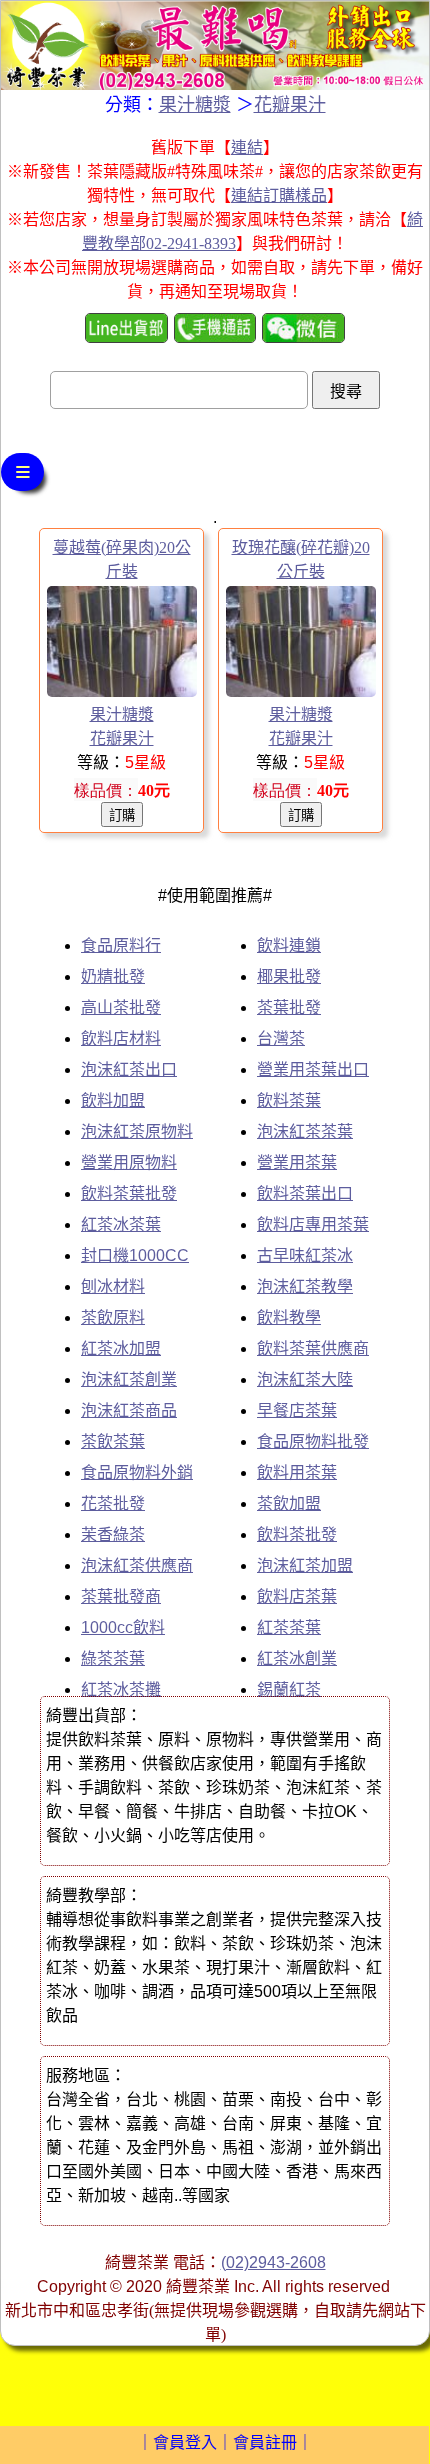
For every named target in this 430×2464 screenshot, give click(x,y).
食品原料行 (121, 945)
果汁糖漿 (195, 105)
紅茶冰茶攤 (121, 1689)
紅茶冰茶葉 (121, 1224)
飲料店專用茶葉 (313, 1224)
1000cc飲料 (123, 1627)
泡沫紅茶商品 (129, 1410)
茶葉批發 (289, 1007)
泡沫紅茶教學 (305, 1286)
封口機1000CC (135, 1255)
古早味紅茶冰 (305, 1255)
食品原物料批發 (313, 1441)
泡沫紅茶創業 (129, 1379)
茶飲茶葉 (113, 1441)
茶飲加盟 (289, 1503)
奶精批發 (113, 976)
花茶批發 (113, 1503)
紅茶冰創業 (297, 1658)
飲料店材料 (121, 1038)
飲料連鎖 (289, 945)
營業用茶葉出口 (313, 1069)
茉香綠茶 (113, 1534)
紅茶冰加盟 (121, 1348)
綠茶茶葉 (113, 1658)
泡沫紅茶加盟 (305, 1565)
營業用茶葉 (297, 1162)
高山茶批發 (121, 1007)
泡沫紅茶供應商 (137, 1565)
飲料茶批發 (297, 1534)
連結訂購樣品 (279, 195)
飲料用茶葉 (297, 1472)
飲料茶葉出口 (305, 1193)
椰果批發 (289, 976)
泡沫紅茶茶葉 (305, 1131)
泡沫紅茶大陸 (305, 1379)
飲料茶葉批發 (129, 1193)
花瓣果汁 (290, 105)
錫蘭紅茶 (289, 1689)
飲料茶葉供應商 (313, 1348)
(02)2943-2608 (273, 2262)
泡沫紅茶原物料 (137, 1131)
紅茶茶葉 (289, 1627)
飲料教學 (289, 1317)
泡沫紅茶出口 (129, 1069)
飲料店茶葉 (297, 1596)
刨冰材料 (113, 1286)
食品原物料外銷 (137, 1472)
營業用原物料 (129, 1162)
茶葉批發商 (121, 1596)
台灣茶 (281, 1038)
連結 (247, 147)
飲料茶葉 (289, 1100)
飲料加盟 (113, 1100)
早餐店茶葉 (297, 1410)
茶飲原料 (113, 1317)
